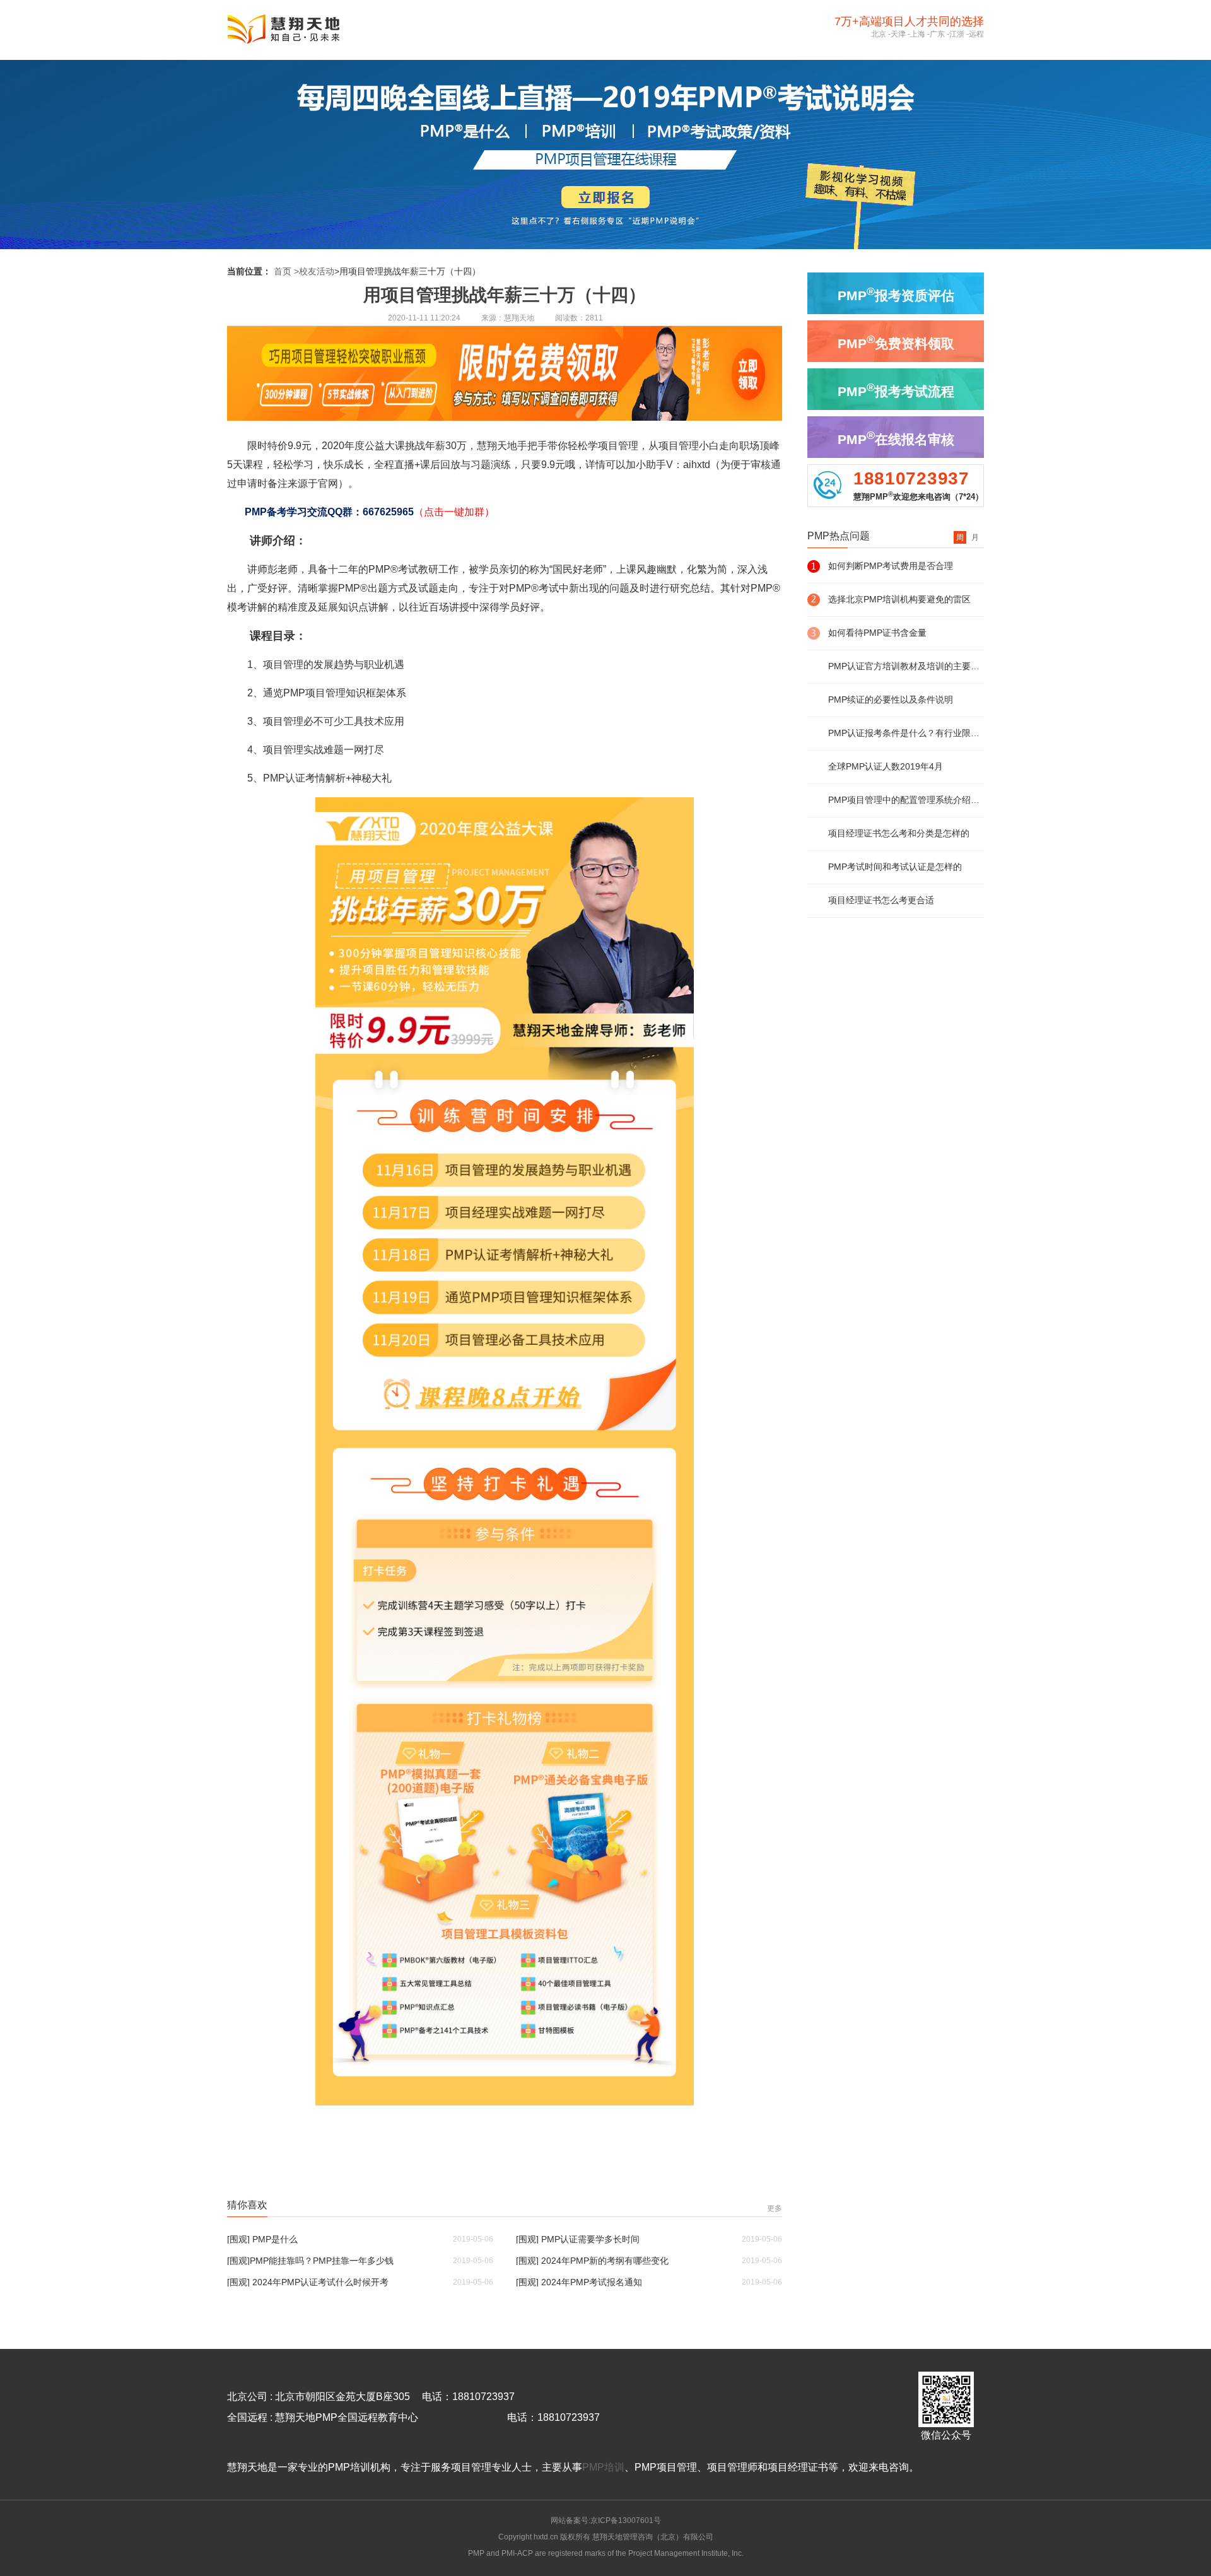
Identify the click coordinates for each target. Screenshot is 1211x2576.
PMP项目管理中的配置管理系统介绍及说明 (906, 800)
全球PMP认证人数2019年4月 (886, 766)
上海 (918, 34)
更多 (775, 2208)
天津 (898, 34)
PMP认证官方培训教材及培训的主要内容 (906, 666)
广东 (937, 34)
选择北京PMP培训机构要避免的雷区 (899, 599)
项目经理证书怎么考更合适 (881, 900)
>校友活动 (314, 271)
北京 (879, 34)
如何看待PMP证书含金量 (877, 633)
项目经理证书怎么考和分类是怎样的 (899, 833)
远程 (976, 34)
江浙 (957, 34)
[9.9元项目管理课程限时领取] (505, 417)
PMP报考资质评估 (896, 294)
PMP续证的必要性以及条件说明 (891, 700)
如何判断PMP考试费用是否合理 (891, 566)
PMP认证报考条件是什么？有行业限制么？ (906, 733)
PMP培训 (603, 2467)
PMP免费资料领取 (896, 342)
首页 (283, 271)
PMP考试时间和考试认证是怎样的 (895, 867)
